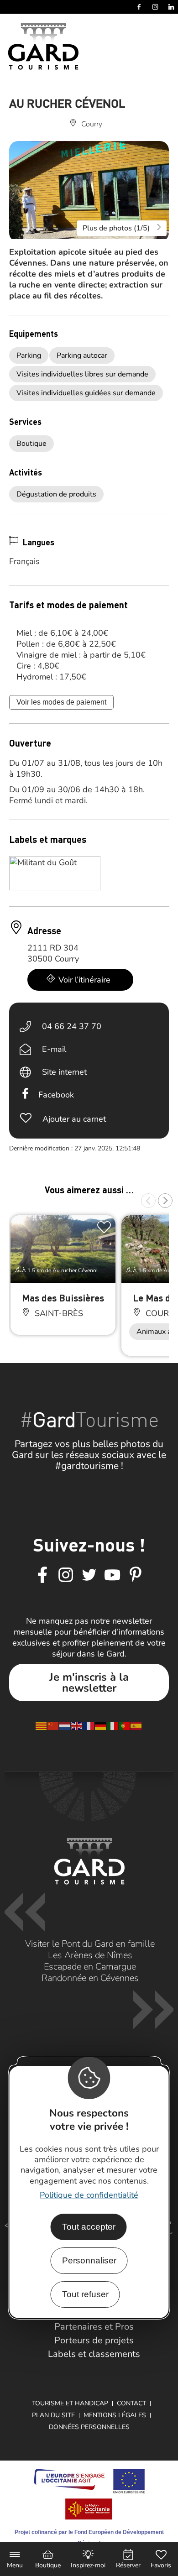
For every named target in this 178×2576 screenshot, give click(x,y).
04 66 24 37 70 (72, 1026)
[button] (148, 1201)
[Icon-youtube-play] (112, 1575)
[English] (77, 1725)
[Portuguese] (125, 1725)
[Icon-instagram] (66, 1575)
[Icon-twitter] (89, 1575)
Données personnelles (89, 2427)
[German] (101, 1725)
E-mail (54, 1049)
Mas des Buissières (63, 1298)
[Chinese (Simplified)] (53, 1725)
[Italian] (113, 1725)
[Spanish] (136, 1725)
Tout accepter (89, 2227)
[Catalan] (42, 1725)
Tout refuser (85, 2294)
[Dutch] (65, 1725)
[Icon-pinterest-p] (136, 1575)
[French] (89, 1725)
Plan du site (53, 2415)
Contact (131, 2403)
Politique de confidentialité (89, 2195)
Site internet (64, 1072)
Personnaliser (89, 2260)
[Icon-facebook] (42, 1575)
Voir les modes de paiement (61, 702)
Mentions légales (115, 2415)
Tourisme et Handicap (70, 2403)
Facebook (56, 1095)
